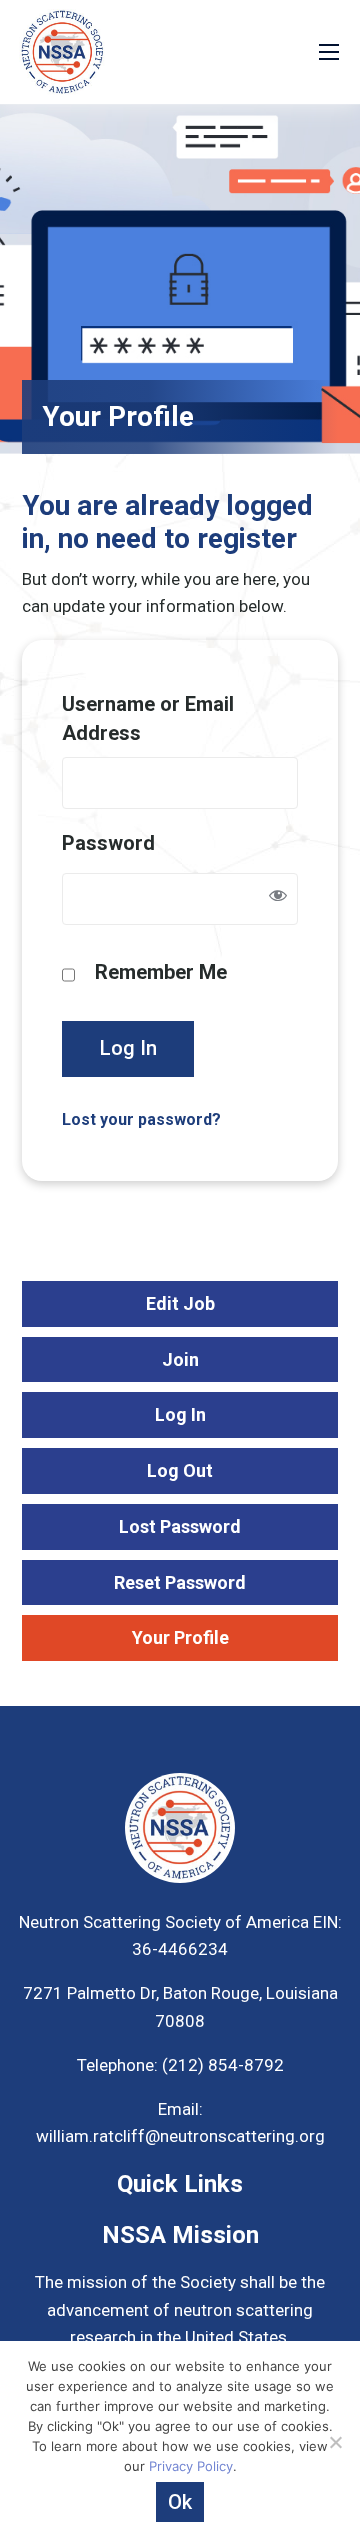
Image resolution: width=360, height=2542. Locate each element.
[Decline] (335, 2442)
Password (108, 843)
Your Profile (180, 1637)
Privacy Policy (191, 2466)
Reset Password (180, 1582)
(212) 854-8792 (221, 2065)
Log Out (180, 1470)
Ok (180, 2502)
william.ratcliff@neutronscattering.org (180, 2136)
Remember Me (161, 972)
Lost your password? (141, 1119)
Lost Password (180, 1526)
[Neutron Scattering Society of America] (62, 50)
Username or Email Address (148, 718)
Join (180, 1359)
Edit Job (180, 1303)
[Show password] (278, 898)
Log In (128, 1048)
